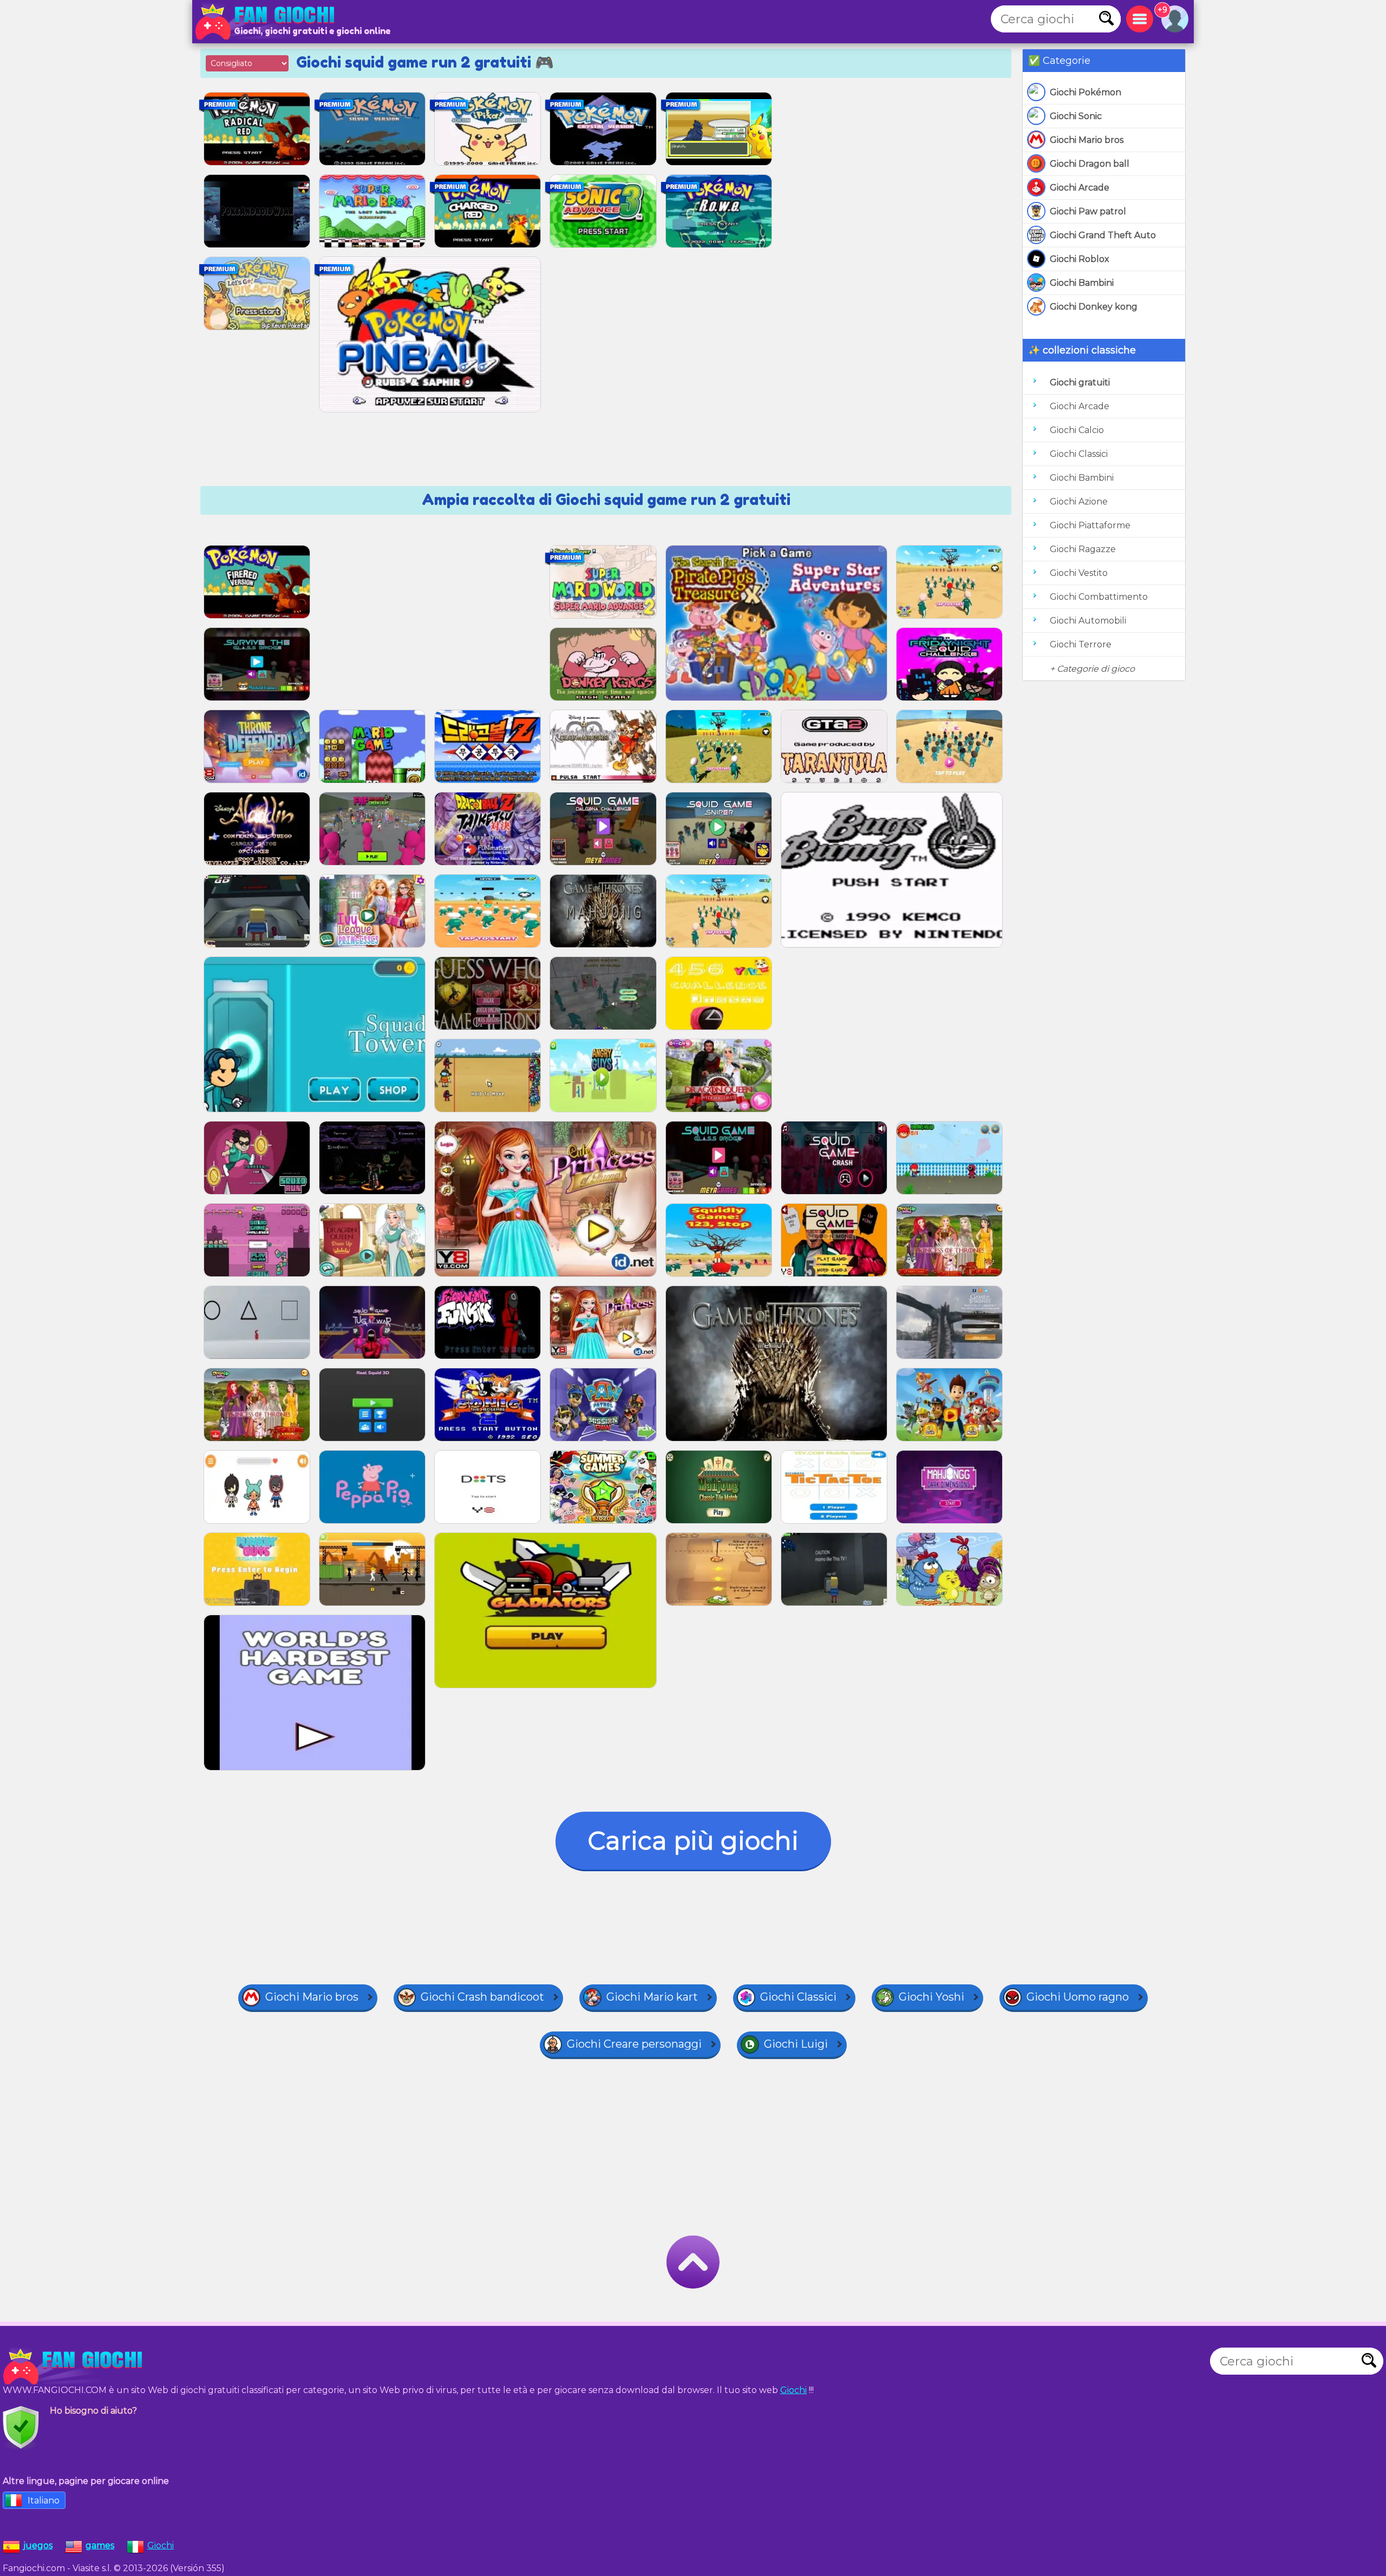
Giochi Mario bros (1087, 140)
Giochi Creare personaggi (634, 2044)
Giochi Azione (1079, 502)
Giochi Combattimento (1099, 597)
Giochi (793, 2390)
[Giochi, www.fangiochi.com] (268, 22)
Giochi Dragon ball (1090, 164)
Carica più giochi (693, 1841)
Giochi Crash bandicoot (482, 1997)
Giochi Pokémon (1086, 92)
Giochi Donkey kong (1094, 307)
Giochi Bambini (1082, 283)
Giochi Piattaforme (1090, 525)
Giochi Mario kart (652, 1997)
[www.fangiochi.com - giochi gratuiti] (76, 2367)
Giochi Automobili (1088, 621)
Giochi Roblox (1080, 259)
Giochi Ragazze (1083, 549)
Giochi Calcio (1077, 430)
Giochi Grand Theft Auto (1103, 235)
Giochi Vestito (1079, 573)
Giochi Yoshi (931, 1997)
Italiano (44, 2500)
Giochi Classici (1079, 454)
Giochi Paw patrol (1088, 211)
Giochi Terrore (1081, 644)
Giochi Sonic (1076, 116)
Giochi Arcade (1080, 188)
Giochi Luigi (796, 2044)
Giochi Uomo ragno (1078, 1997)
